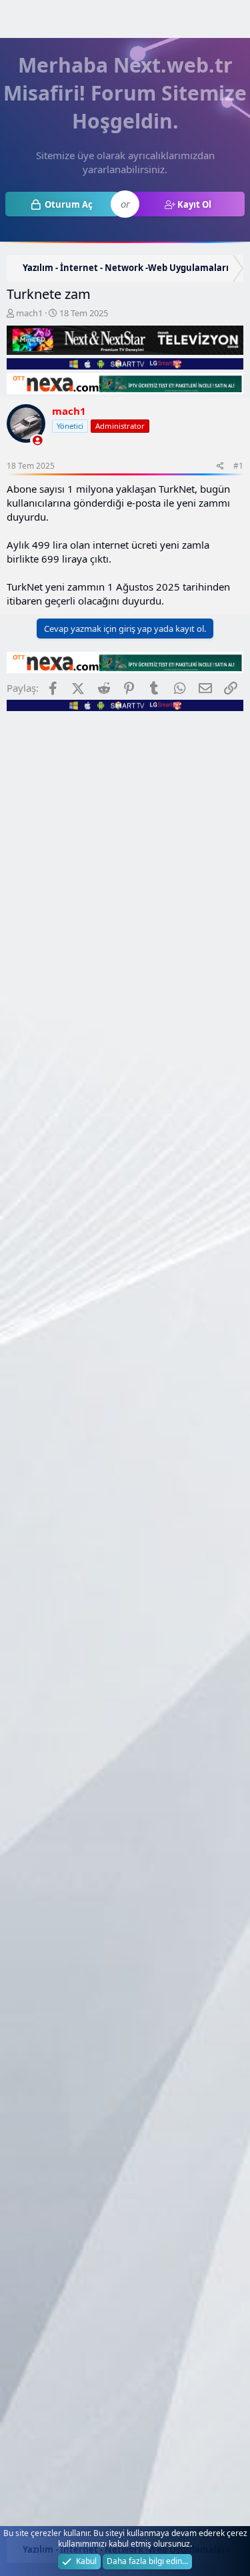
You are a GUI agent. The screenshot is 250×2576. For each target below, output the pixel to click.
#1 (238, 466)
